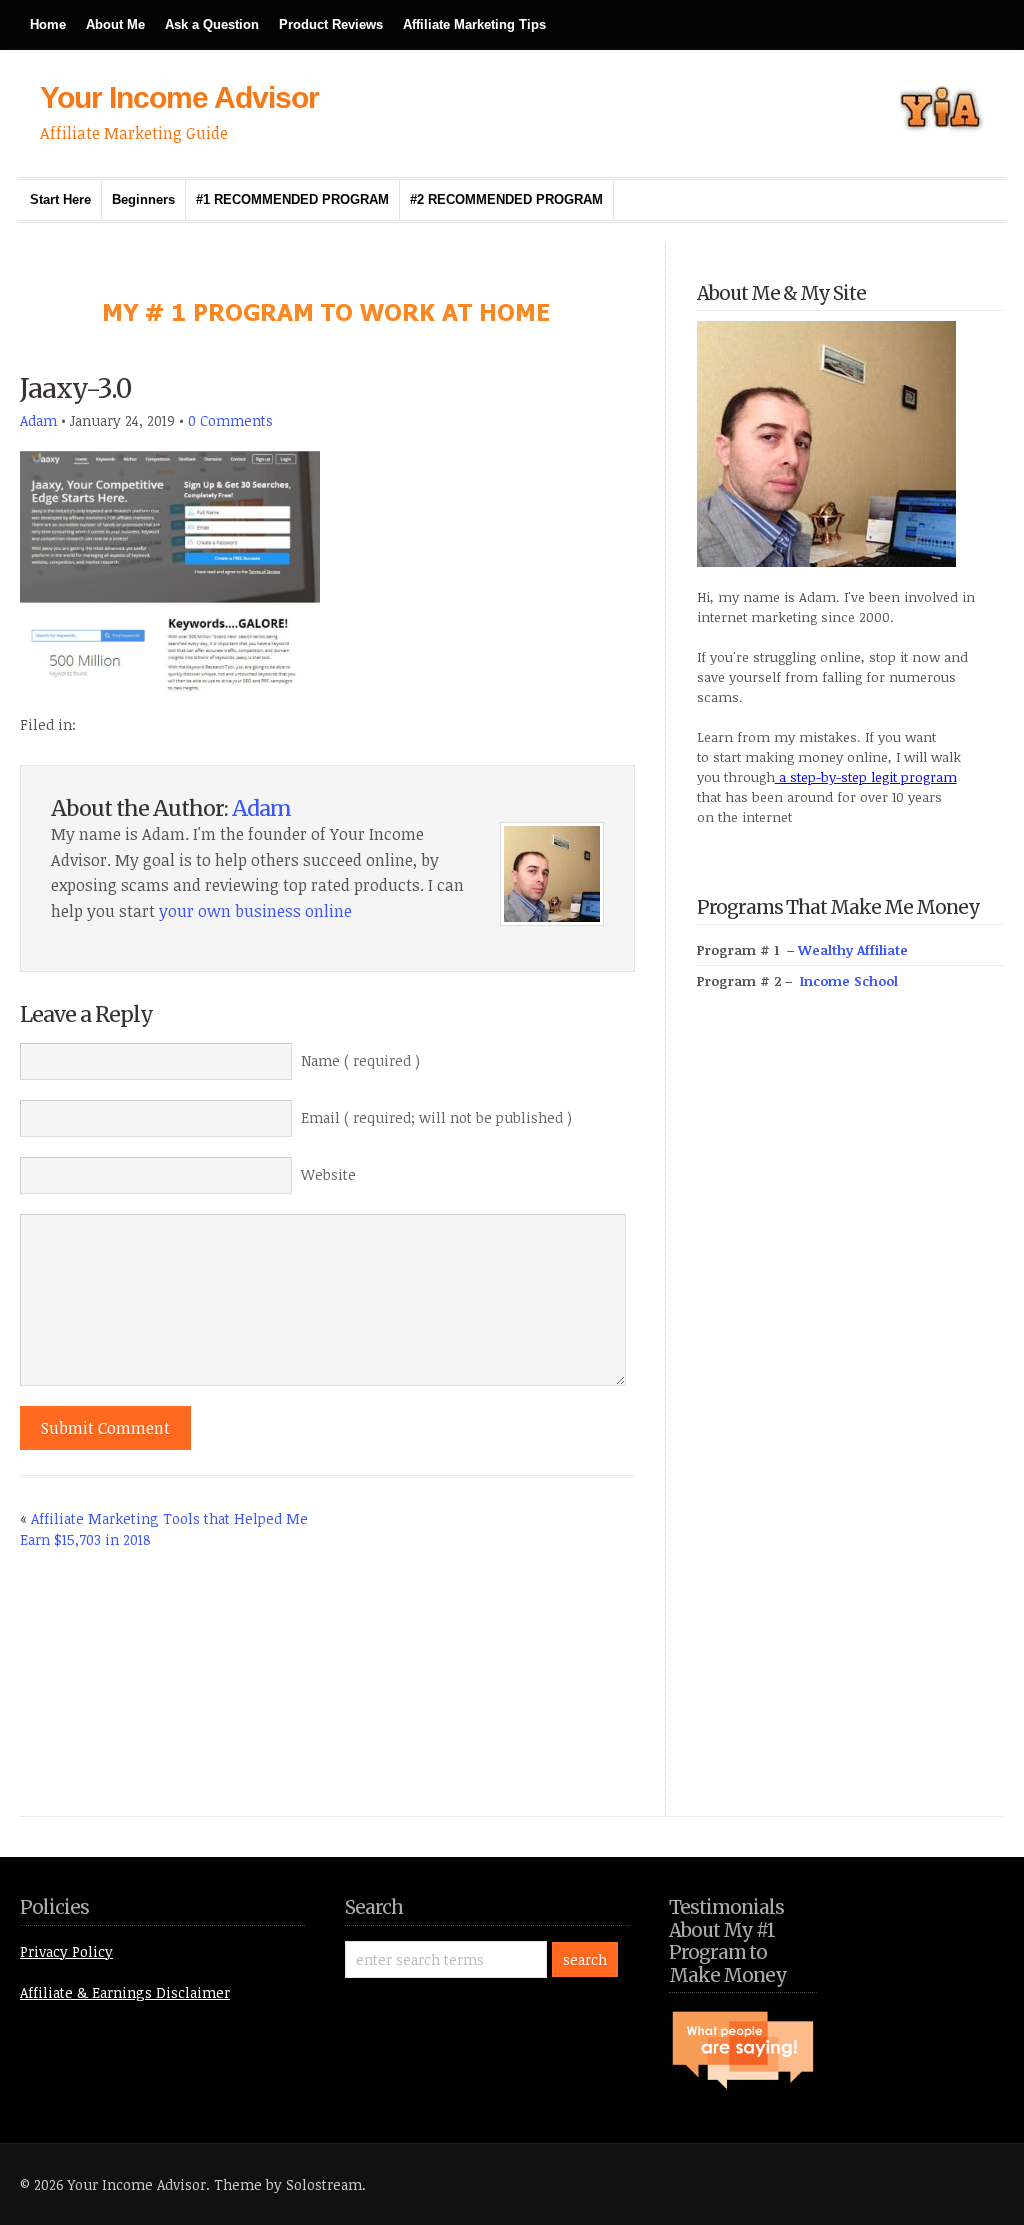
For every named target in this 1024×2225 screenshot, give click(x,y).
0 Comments (230, 420)
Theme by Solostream (288, 2184)
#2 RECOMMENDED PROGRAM (506, 199)
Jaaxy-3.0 (75, 388)
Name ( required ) (360, 1060)
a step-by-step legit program (866, 777)
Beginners (143, 199)
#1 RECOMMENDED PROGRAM (292, 199)
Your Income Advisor (179, 97)
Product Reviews (331, 24)
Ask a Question (212, 24)
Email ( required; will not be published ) (436, 1117)
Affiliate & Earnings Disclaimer (125, 1992)
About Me (115, 24)
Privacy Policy (66, 1951)
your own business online (255, 911)
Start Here (60, 199)
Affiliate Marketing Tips (474, 24)
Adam (38, 420)
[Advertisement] (847, 1426)
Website (328, 1174)
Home (48, 24)
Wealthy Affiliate (853, 950)
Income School (849, 981)
